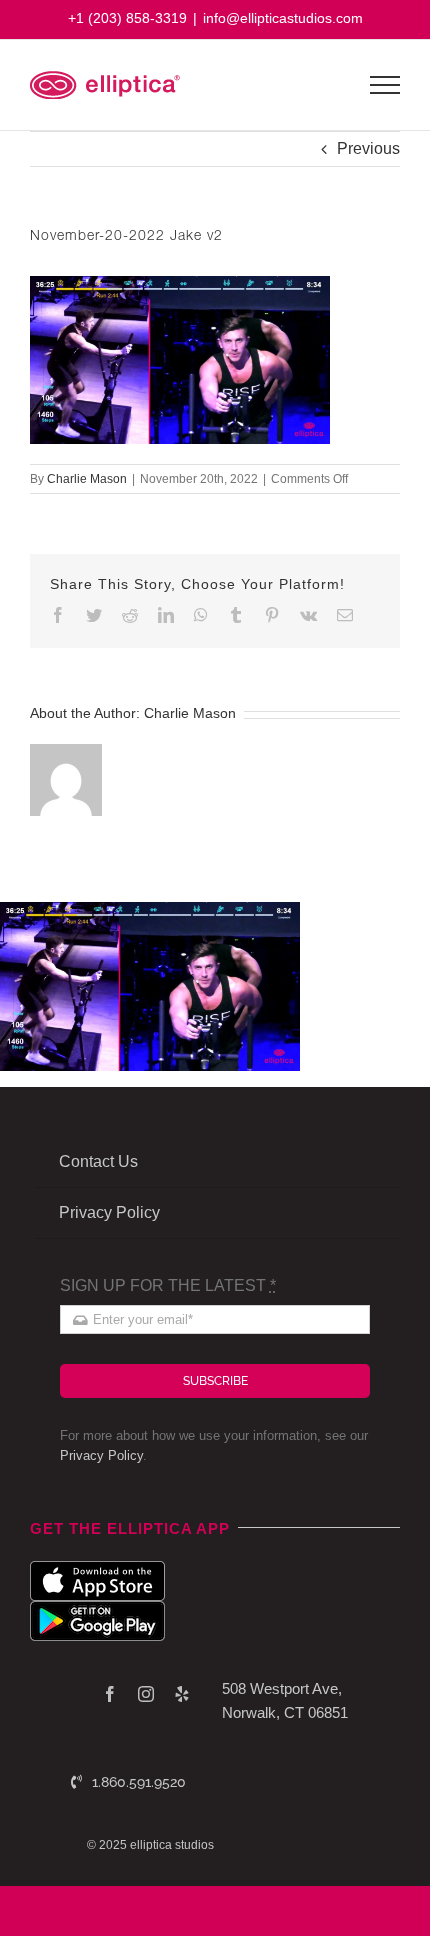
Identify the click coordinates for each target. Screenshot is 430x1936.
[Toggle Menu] (385, 85)
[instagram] (146, 1694)
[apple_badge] (97, 1568)
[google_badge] (97, 1608)
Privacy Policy (101, 1455)
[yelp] (182, 1694)
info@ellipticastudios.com (283, 18)
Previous (368, 148)
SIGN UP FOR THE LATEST (168, 1285)
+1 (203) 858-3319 (127, 18)
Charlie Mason (87, 479)
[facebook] (110, 1694)
